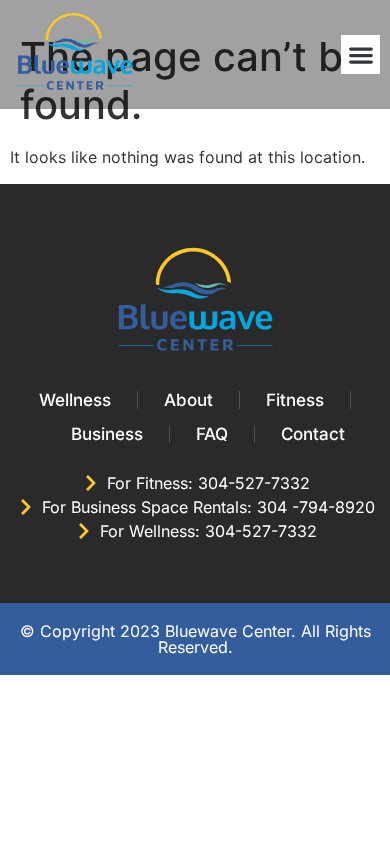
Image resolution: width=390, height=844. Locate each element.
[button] (360, 54)
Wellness (75, 400)
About (188, 400)
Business (107, 434)
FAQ (212, 434)
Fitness (295, 400)
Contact (313, 434)
